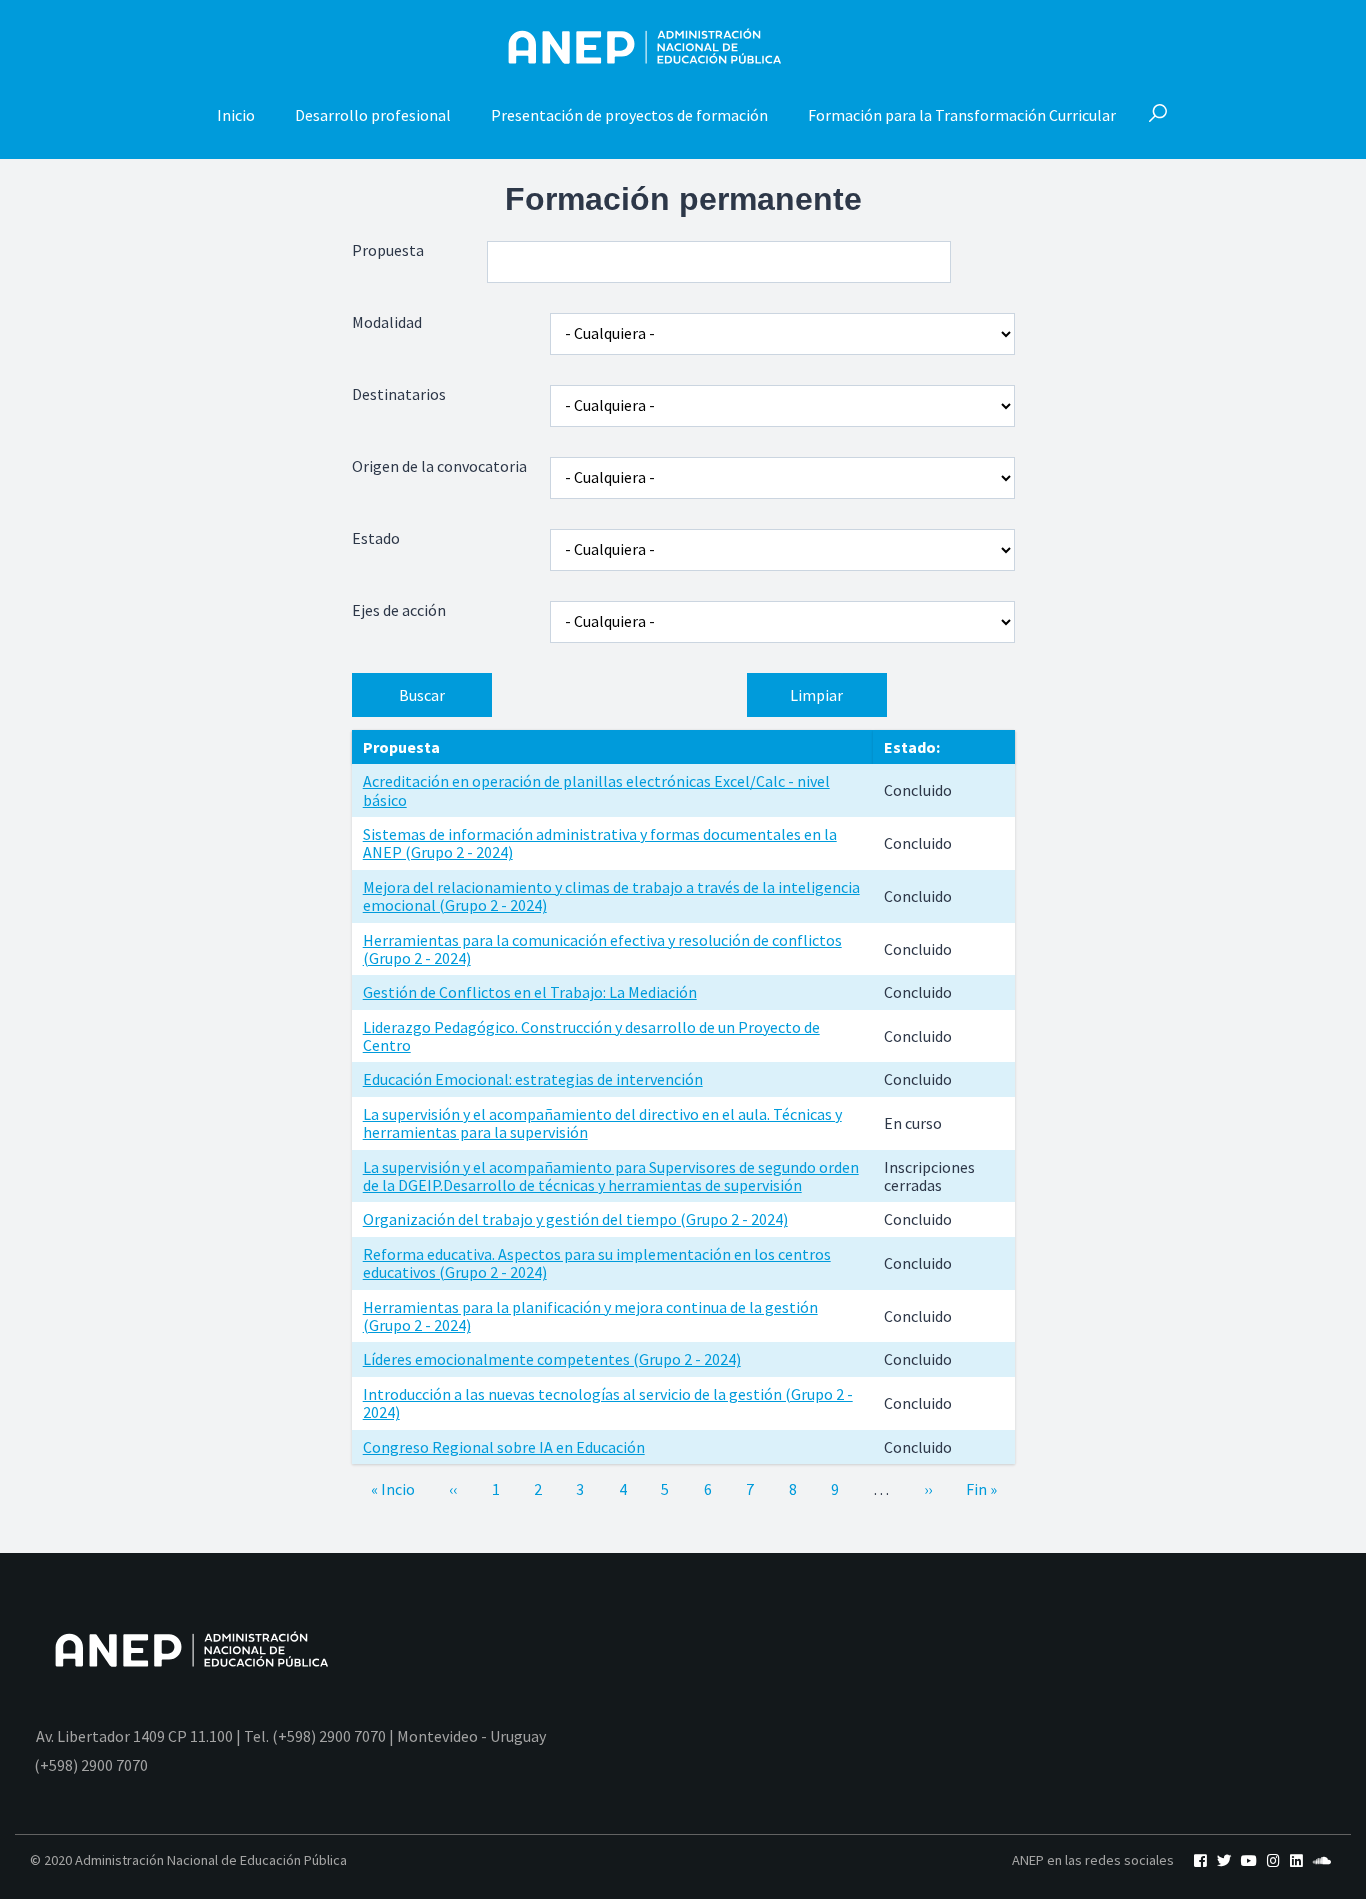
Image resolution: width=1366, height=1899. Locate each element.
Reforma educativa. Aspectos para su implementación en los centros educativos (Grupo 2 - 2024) (597, 1263)
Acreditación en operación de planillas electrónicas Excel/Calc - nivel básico (596, 790)
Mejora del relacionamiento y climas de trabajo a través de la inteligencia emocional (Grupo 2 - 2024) (611, 896)
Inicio (236, 115)
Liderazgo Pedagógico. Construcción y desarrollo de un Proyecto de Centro (591, 1036)
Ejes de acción (399, 610)
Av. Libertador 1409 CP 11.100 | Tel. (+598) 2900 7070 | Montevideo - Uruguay (291, 1736)
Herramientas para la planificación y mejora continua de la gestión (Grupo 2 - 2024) (590, 1316)
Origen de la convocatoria (439, 466)
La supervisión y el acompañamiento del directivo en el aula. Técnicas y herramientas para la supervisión (602, 1123)
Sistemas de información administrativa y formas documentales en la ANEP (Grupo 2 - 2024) (600, 843)
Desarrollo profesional (373, 115)
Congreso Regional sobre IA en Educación (504, 1447)
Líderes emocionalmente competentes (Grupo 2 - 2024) (552, 1359)
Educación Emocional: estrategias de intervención (533, 1079)
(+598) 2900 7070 (91, 1765)
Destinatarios (399, 394)
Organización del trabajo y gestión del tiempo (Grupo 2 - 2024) (575, 1219)
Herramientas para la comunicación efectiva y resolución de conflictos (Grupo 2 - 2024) (602, 949)
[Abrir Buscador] (1158, 115)
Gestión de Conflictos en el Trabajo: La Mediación (530, 992)
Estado (376, 538)
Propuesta (388, 250)
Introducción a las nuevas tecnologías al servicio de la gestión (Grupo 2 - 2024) (608, 1403)
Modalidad (387, 322)
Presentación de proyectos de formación (629, 115)
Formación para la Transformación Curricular (962, 115)
